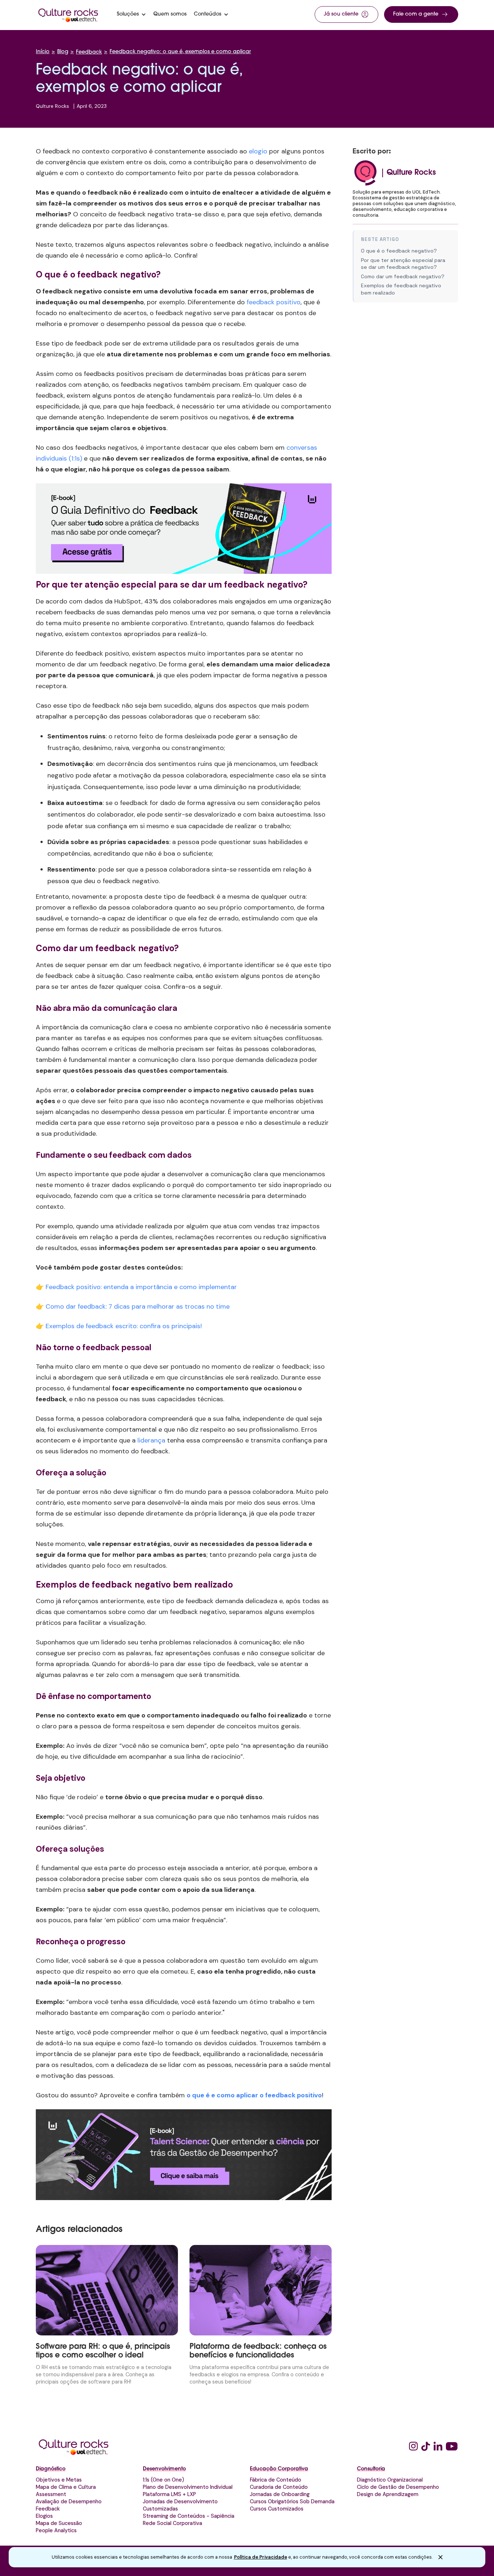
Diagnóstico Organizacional (390, 2480)
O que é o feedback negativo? (399, 251)
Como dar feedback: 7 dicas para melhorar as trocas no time (138, 1306)
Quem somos (170, 14)
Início (43, 52)
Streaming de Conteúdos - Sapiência (189, 2516)
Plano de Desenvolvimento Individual (188, 2487)
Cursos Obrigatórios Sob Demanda (292, 2501)
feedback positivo (274, 302)
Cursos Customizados (277, 2509)
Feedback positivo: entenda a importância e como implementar (141, 1287)
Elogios (44, 2516)
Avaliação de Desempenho (69, 2501)
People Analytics (56, 2530)
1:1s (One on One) (163, 2480)
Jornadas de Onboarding (280, 2494)
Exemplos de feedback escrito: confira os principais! (124, 1326)
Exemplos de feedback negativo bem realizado (401, 289)
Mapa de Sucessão (59, 2523)
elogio (258, 151)
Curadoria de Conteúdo (279, 2487)
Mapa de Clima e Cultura (66, 2487)
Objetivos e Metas (59, 2480)
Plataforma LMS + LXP (169, 2494)
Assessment (51, 2494)
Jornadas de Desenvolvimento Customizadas (180, 2505)
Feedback (89, 52)
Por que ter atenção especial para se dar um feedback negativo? (403, 264)
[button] (131, 14)
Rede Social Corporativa (173, 2523)
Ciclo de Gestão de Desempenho (398, 2487)
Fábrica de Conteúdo (276, 2480)
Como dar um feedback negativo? (403, 276)
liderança (151, 1440)
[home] (68, 14)
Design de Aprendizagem (388, 2494)
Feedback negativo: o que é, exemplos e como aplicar (180, 52)
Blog (63, 52)
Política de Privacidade (261, 2557)
